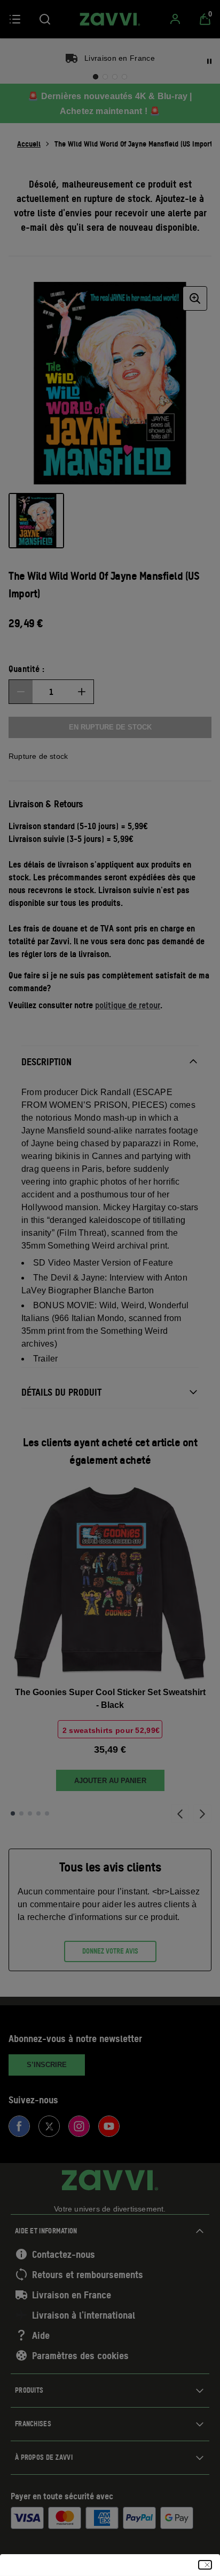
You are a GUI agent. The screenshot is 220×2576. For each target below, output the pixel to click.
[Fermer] (205, 2565)
